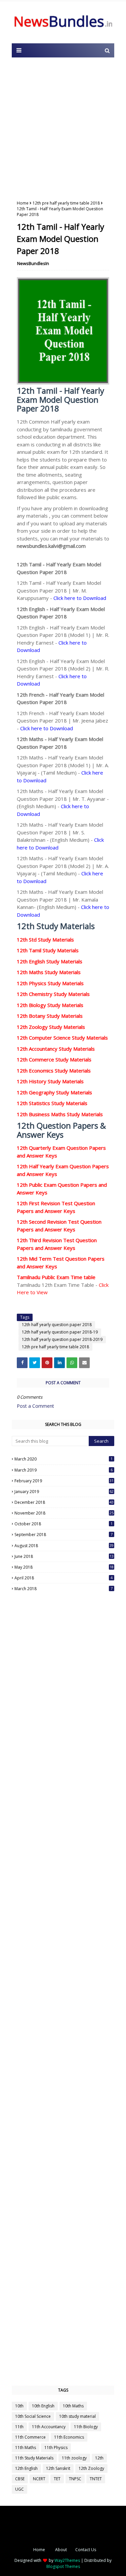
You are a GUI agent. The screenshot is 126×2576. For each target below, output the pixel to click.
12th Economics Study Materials (54, 1071)
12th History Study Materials (50, 1081)
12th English (26, 2468)
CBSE (20, 2479)
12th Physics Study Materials (50, 983)
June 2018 (64, 1556)
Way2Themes (67, 2560)
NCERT (39, 2479)
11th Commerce (30, 2437)
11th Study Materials (34, 2458)
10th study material (77, 2416)
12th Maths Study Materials (49, 972)
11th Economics (69, 2437)
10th (19, 2406)
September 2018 (64, 1535)
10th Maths (73, 2406)
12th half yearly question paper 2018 (57, 1325)
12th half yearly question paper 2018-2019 (62, 1339)
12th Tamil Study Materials (48, 950)
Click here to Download (80, 598)
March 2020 (64, 1459)
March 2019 (64, 1470)
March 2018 (64, 1589)
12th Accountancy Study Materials (56, 1049)
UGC (19, 2489)
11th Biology (86, 2427)
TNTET (96, 2479)
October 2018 (64, 1524)
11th (19, 2427)
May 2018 (64, 1567)
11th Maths (26, 2448)
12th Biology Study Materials (50, 1005)
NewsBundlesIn (33, 263)
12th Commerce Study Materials (54, 1059)
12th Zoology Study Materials (51, 1027)
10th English (43, 2406)
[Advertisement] (63, 127)
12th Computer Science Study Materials (62, 1038)
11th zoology (74, 2458)
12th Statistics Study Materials (52, 1103)
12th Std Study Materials (45, 940)
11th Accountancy (49, 2427)
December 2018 (64, 1502)
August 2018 (64, 1546)
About (61, 2550)
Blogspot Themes (63, 2566)
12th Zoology (91, 2468)
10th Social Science (33, 2416)
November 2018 (64, 1513)
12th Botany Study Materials (50, 1016)
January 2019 (64, 1492)
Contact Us (86, 2550)
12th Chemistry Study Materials (53, 994)
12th (99, 2458)
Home (23, 203)
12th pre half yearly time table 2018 (66, 203)
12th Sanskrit (58, 2468)
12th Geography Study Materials (54, 1092)
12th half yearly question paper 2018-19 (60, 1332)
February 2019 (64, 1481)
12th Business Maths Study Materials (60, 1114)
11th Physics (56, 2448)
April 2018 (64, 1578)
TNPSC (75, 2479)
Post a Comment (35, 1406)
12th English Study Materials (50, 961)
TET (57, 2479)
